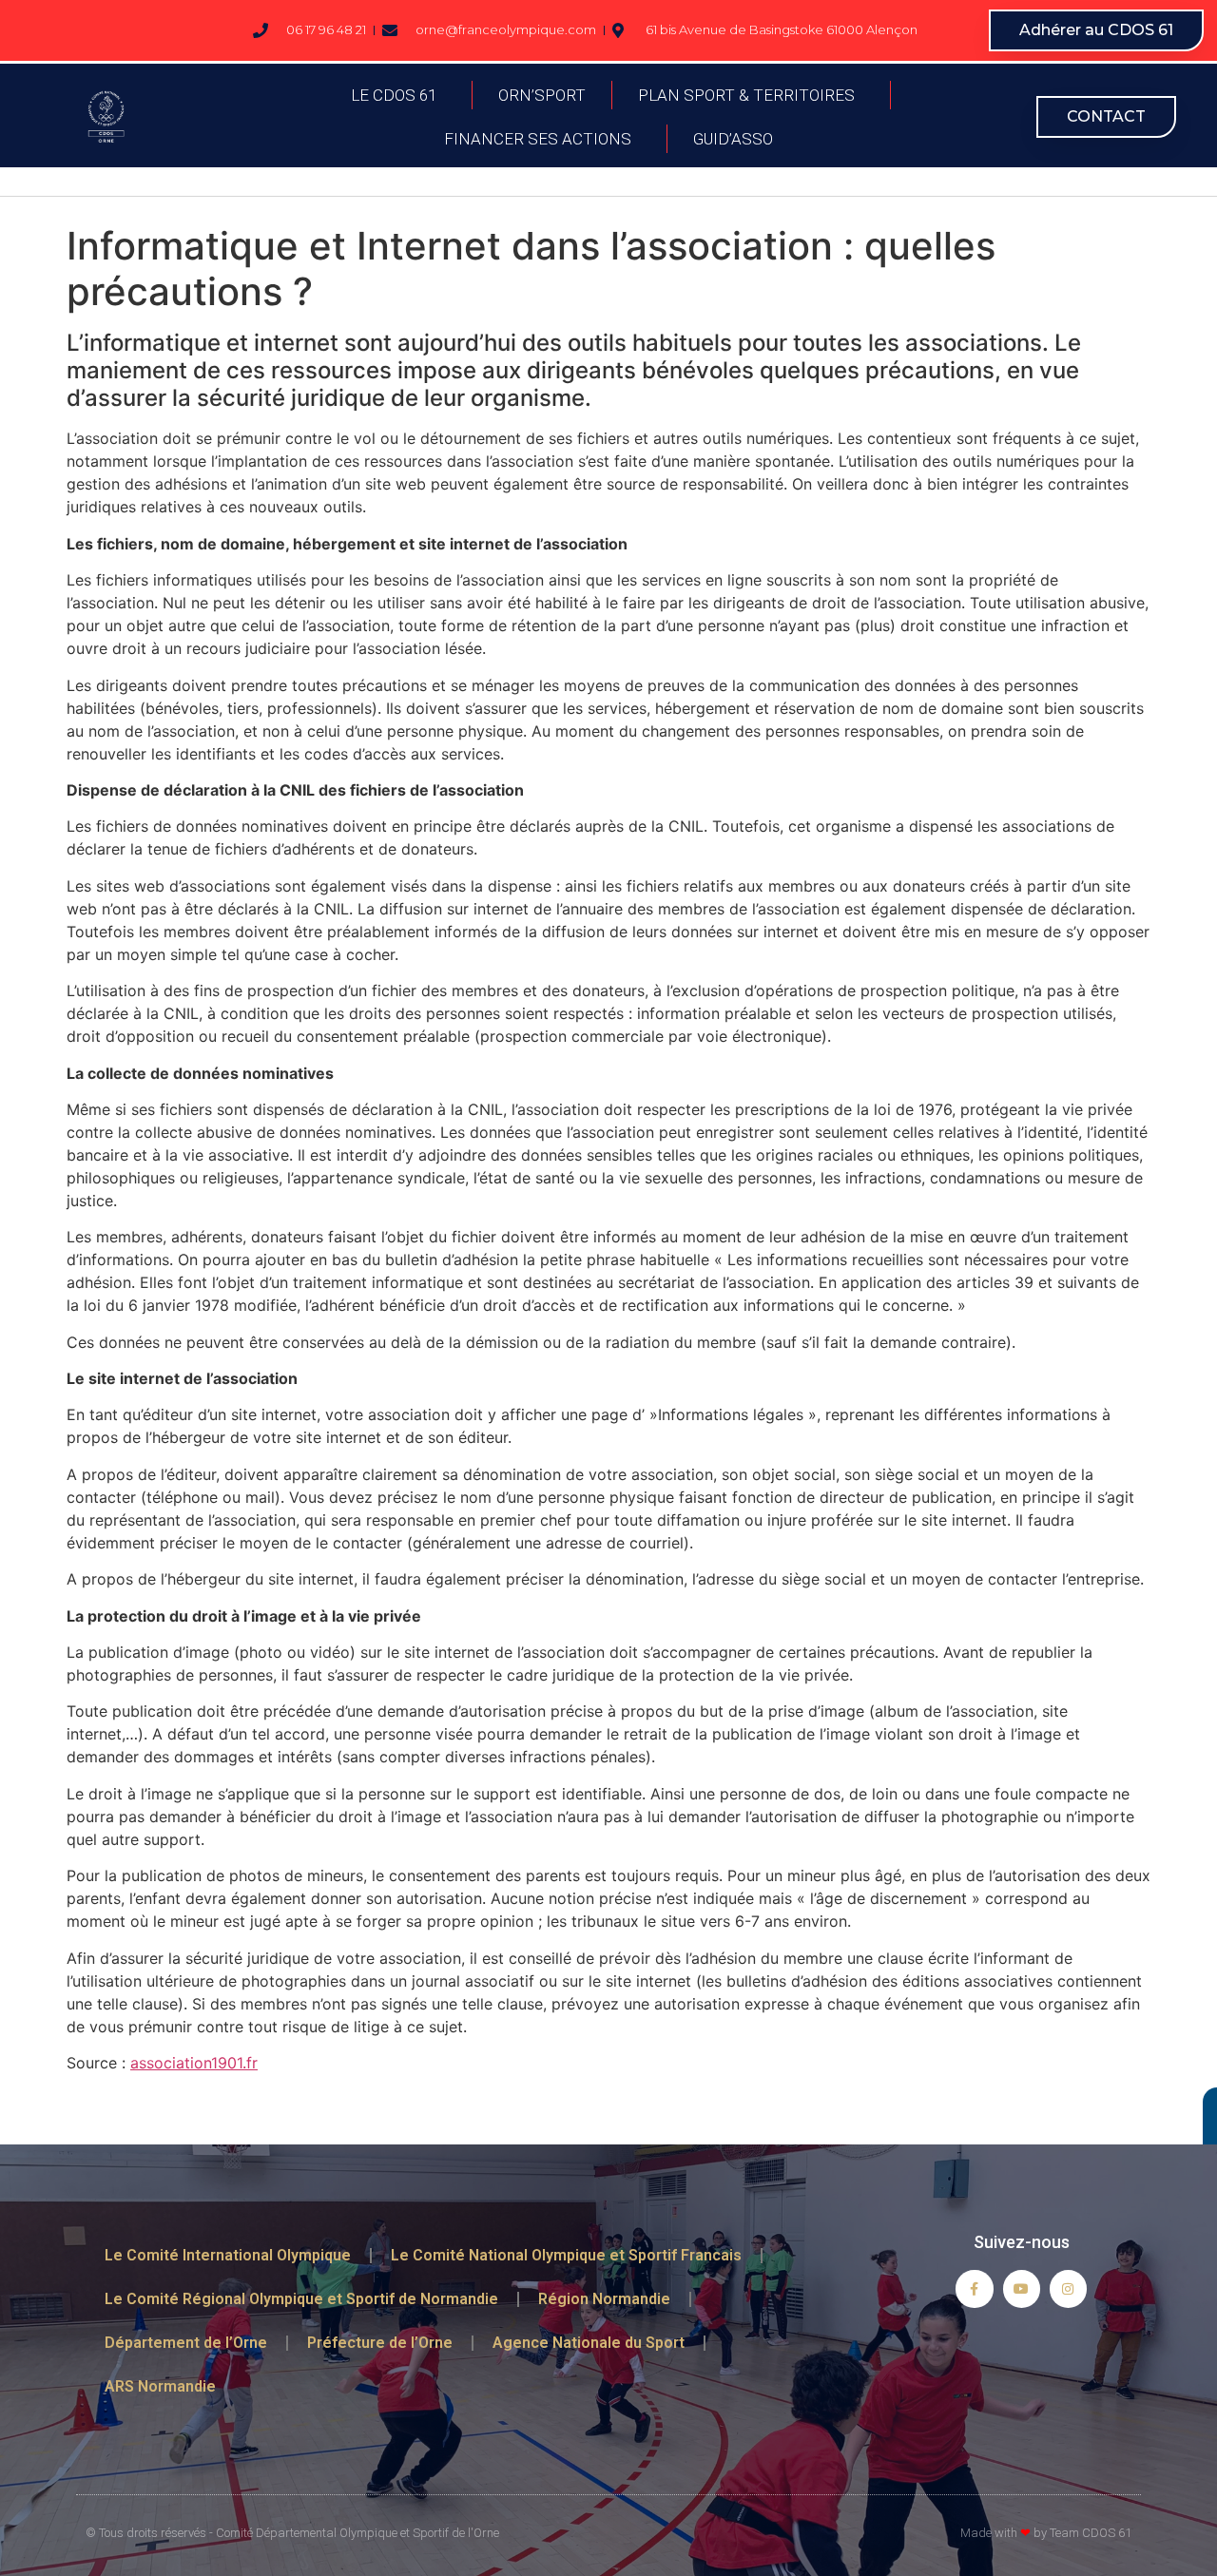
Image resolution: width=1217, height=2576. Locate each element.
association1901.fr (194, 2063)
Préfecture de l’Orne (380, 2343)
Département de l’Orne (186, 2343)
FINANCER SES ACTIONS (538, 139)
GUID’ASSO (733, 139)
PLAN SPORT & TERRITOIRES (746, 95)
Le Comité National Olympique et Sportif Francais (566, 2255)
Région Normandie (604, 2299)
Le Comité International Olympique (228, 2255)
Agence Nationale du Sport (589, 2343)
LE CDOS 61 (394, 95)
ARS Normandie (160, 2386)
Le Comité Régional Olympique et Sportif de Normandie (301, 2299)
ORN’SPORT (542, 95)
